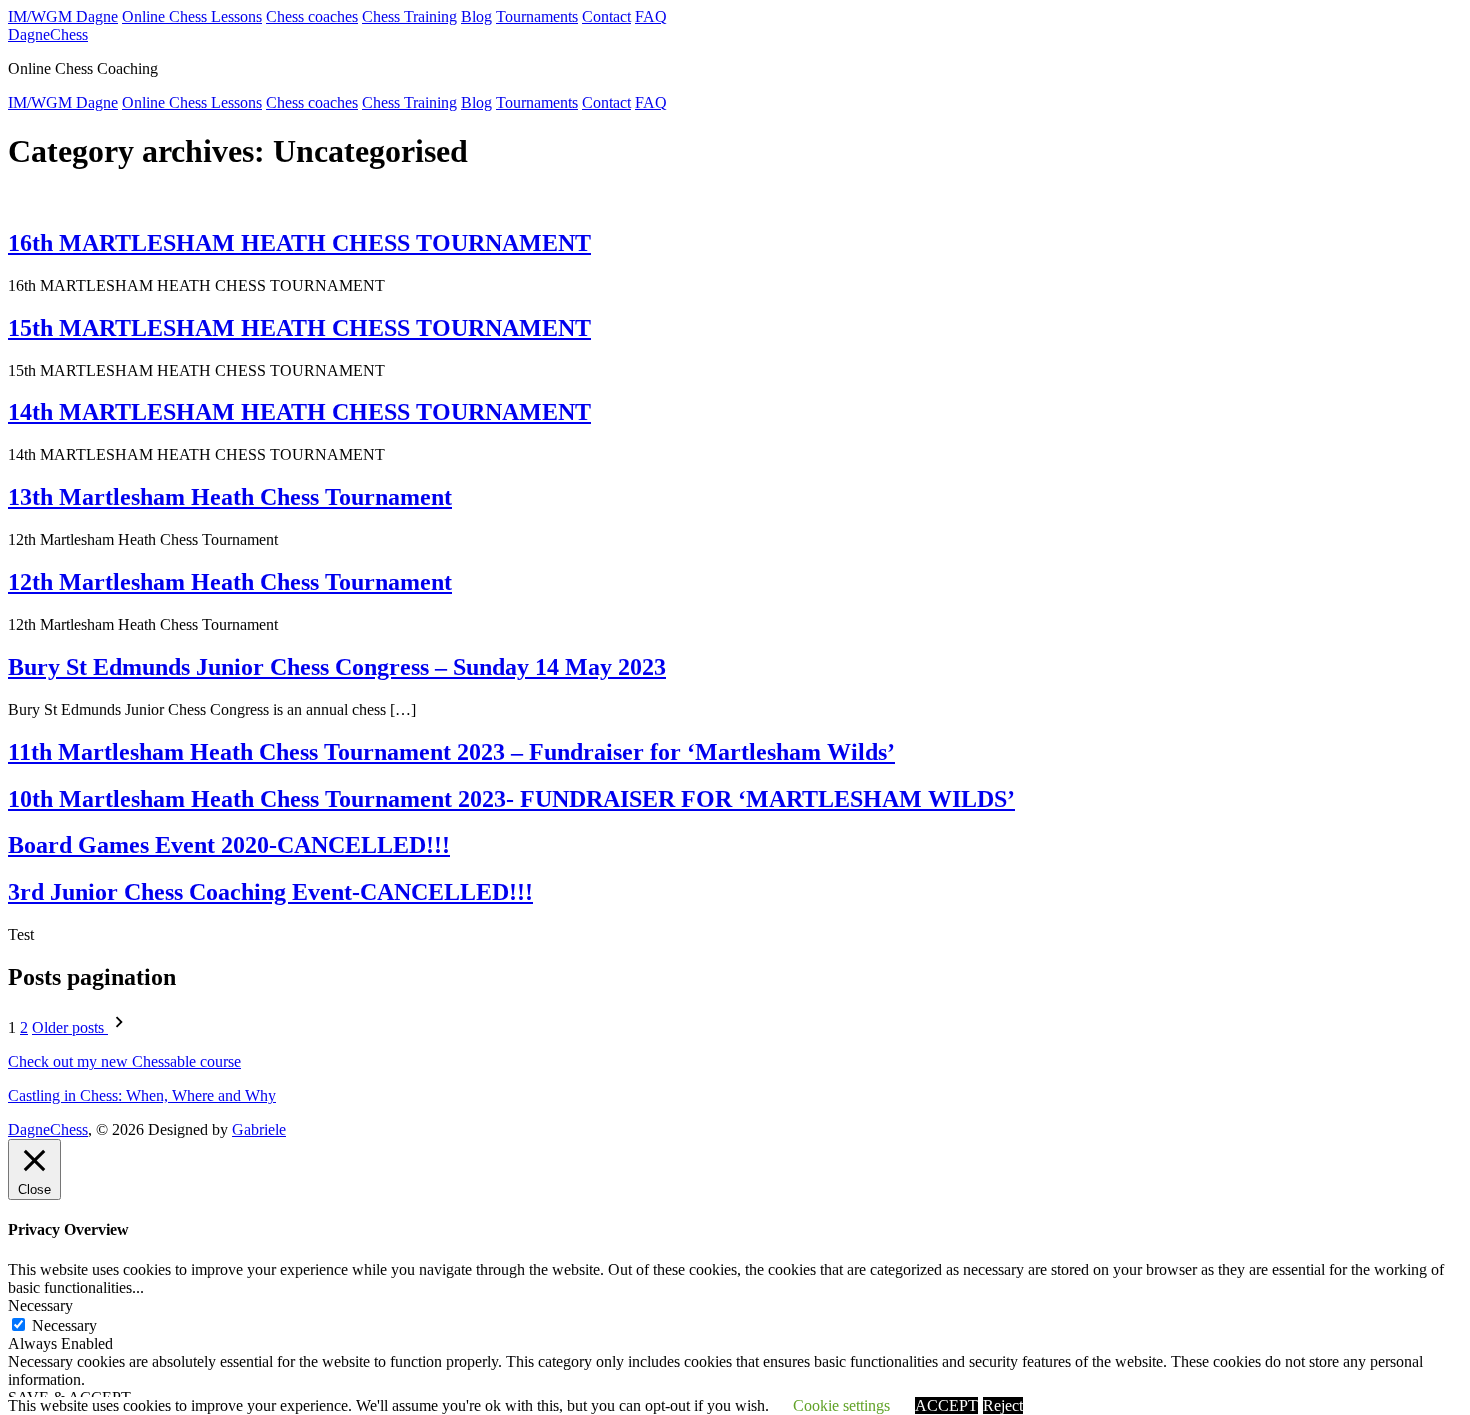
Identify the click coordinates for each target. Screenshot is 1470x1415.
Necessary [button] (40, 1305)
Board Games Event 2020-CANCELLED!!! (229, 845)
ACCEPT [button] (946, 1405)
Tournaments (537, 16)
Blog (476, 16)
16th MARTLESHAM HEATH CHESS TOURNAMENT (299, 243)
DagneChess (48, 34)
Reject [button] (1003, 1405)
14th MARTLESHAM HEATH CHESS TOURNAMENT (299, 412)
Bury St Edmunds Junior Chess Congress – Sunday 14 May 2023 (337, 667)
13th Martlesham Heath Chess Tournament (230, 497)
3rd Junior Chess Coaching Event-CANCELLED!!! (270, 892)
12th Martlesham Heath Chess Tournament (230, 582)
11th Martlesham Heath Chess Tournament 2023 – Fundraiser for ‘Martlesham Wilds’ (451, 752)
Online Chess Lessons (192, 16)
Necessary (64, 1325)
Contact (606, 16)
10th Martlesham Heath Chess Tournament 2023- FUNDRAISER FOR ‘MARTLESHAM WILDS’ (511, 799)
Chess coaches (312, 16)
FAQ (651, 16)
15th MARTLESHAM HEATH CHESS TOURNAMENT (299, 328)
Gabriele (259, 1129)
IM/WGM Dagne (63, 16)
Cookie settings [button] (841, 1405)
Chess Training (409, 16)
